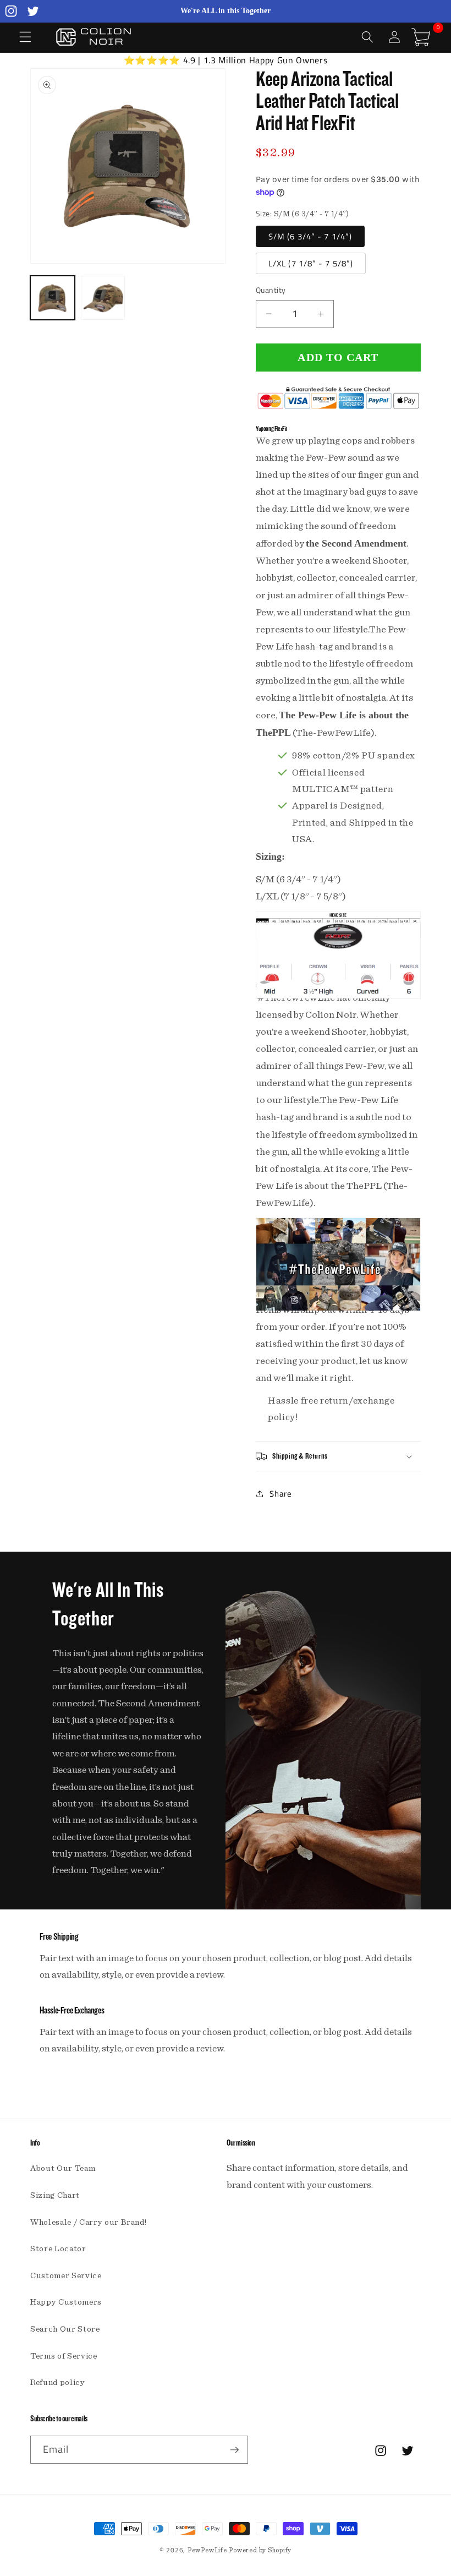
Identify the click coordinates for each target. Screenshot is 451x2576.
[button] (25, 37)
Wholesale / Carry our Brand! (88, 2222)
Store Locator (58, 2249)
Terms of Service (64, 2356)
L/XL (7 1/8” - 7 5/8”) (311, 263)
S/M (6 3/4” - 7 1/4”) (310, 236)
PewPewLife (207, 2550)
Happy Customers (66, 2302)
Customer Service (66, 2276)
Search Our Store (65, 2329)
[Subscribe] (234, 2450)
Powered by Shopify (260, 2550)
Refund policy (58, 2383)
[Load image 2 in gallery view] (103, 298)
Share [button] (280, 1494)
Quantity (271, 290)
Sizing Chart (55, 2195)
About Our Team (63, 2168)
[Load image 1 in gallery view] (53, 298)
